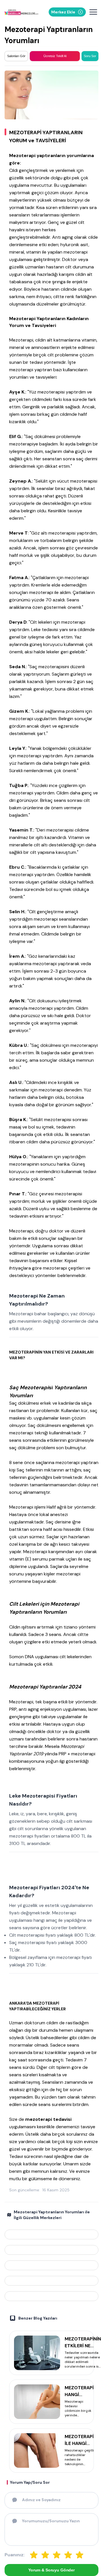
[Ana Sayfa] (21, 12)
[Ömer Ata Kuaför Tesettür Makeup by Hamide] (51, 2234)
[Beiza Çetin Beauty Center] (51, 2250)
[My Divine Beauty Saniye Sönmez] (51, 2281)
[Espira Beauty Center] (51, 2296)
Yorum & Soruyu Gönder (51, 2570)
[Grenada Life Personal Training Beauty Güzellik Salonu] (51, 2265)
